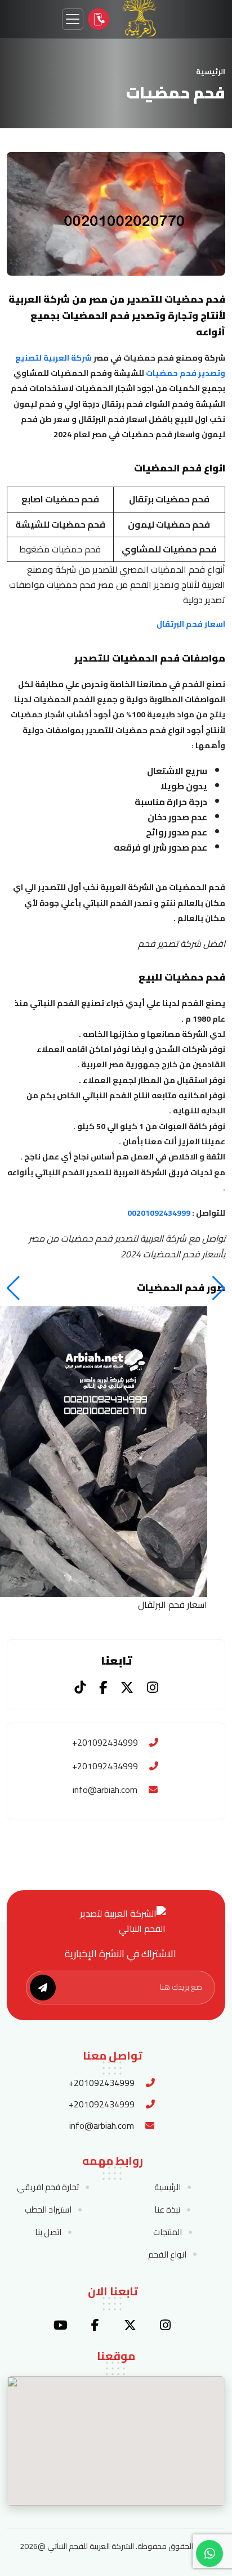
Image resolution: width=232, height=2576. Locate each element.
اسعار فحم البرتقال (191, 624)
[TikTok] (80, 1687)
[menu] (73, 19)
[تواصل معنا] (99, 19)
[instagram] (165, 2325)
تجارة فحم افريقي (48, 2187)
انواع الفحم (167, 2255)
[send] (43, 1988)
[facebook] (95, 2325)
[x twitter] (130, 2325)
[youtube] (60, 2325)
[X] (127, 1687)
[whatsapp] (209, 2553)
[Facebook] (103, 1687)
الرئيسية (211, 71)
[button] (13, 1288)
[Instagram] (153, 1687)
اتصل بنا (48, 2232)
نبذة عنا (167, 2210)
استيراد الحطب (48, 2210)
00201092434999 (159, 1213)
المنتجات (168, 2232)
